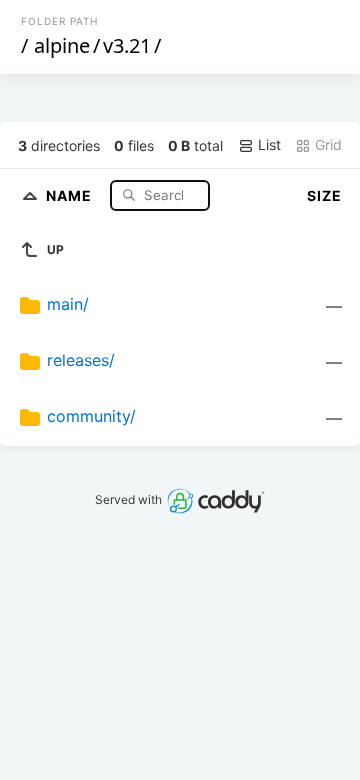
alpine (62, 45)
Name (71, 194)
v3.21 (127, 45)
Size (324, 195)
